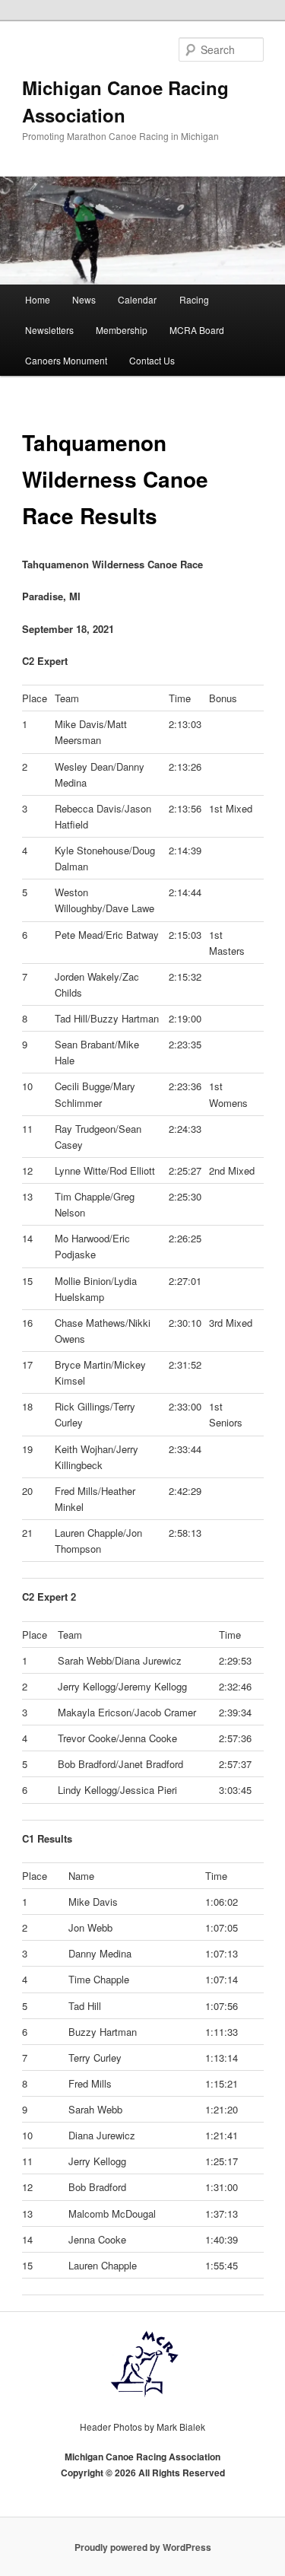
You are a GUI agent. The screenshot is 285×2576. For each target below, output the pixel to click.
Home (38, 299)
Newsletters (49, 330)
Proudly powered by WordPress (143, 2547)
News (84, 299)
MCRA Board (197, 330)
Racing (194, 299)
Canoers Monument (66, 360)
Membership (122, 330)
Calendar (137, 299)
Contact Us (152, 360)
